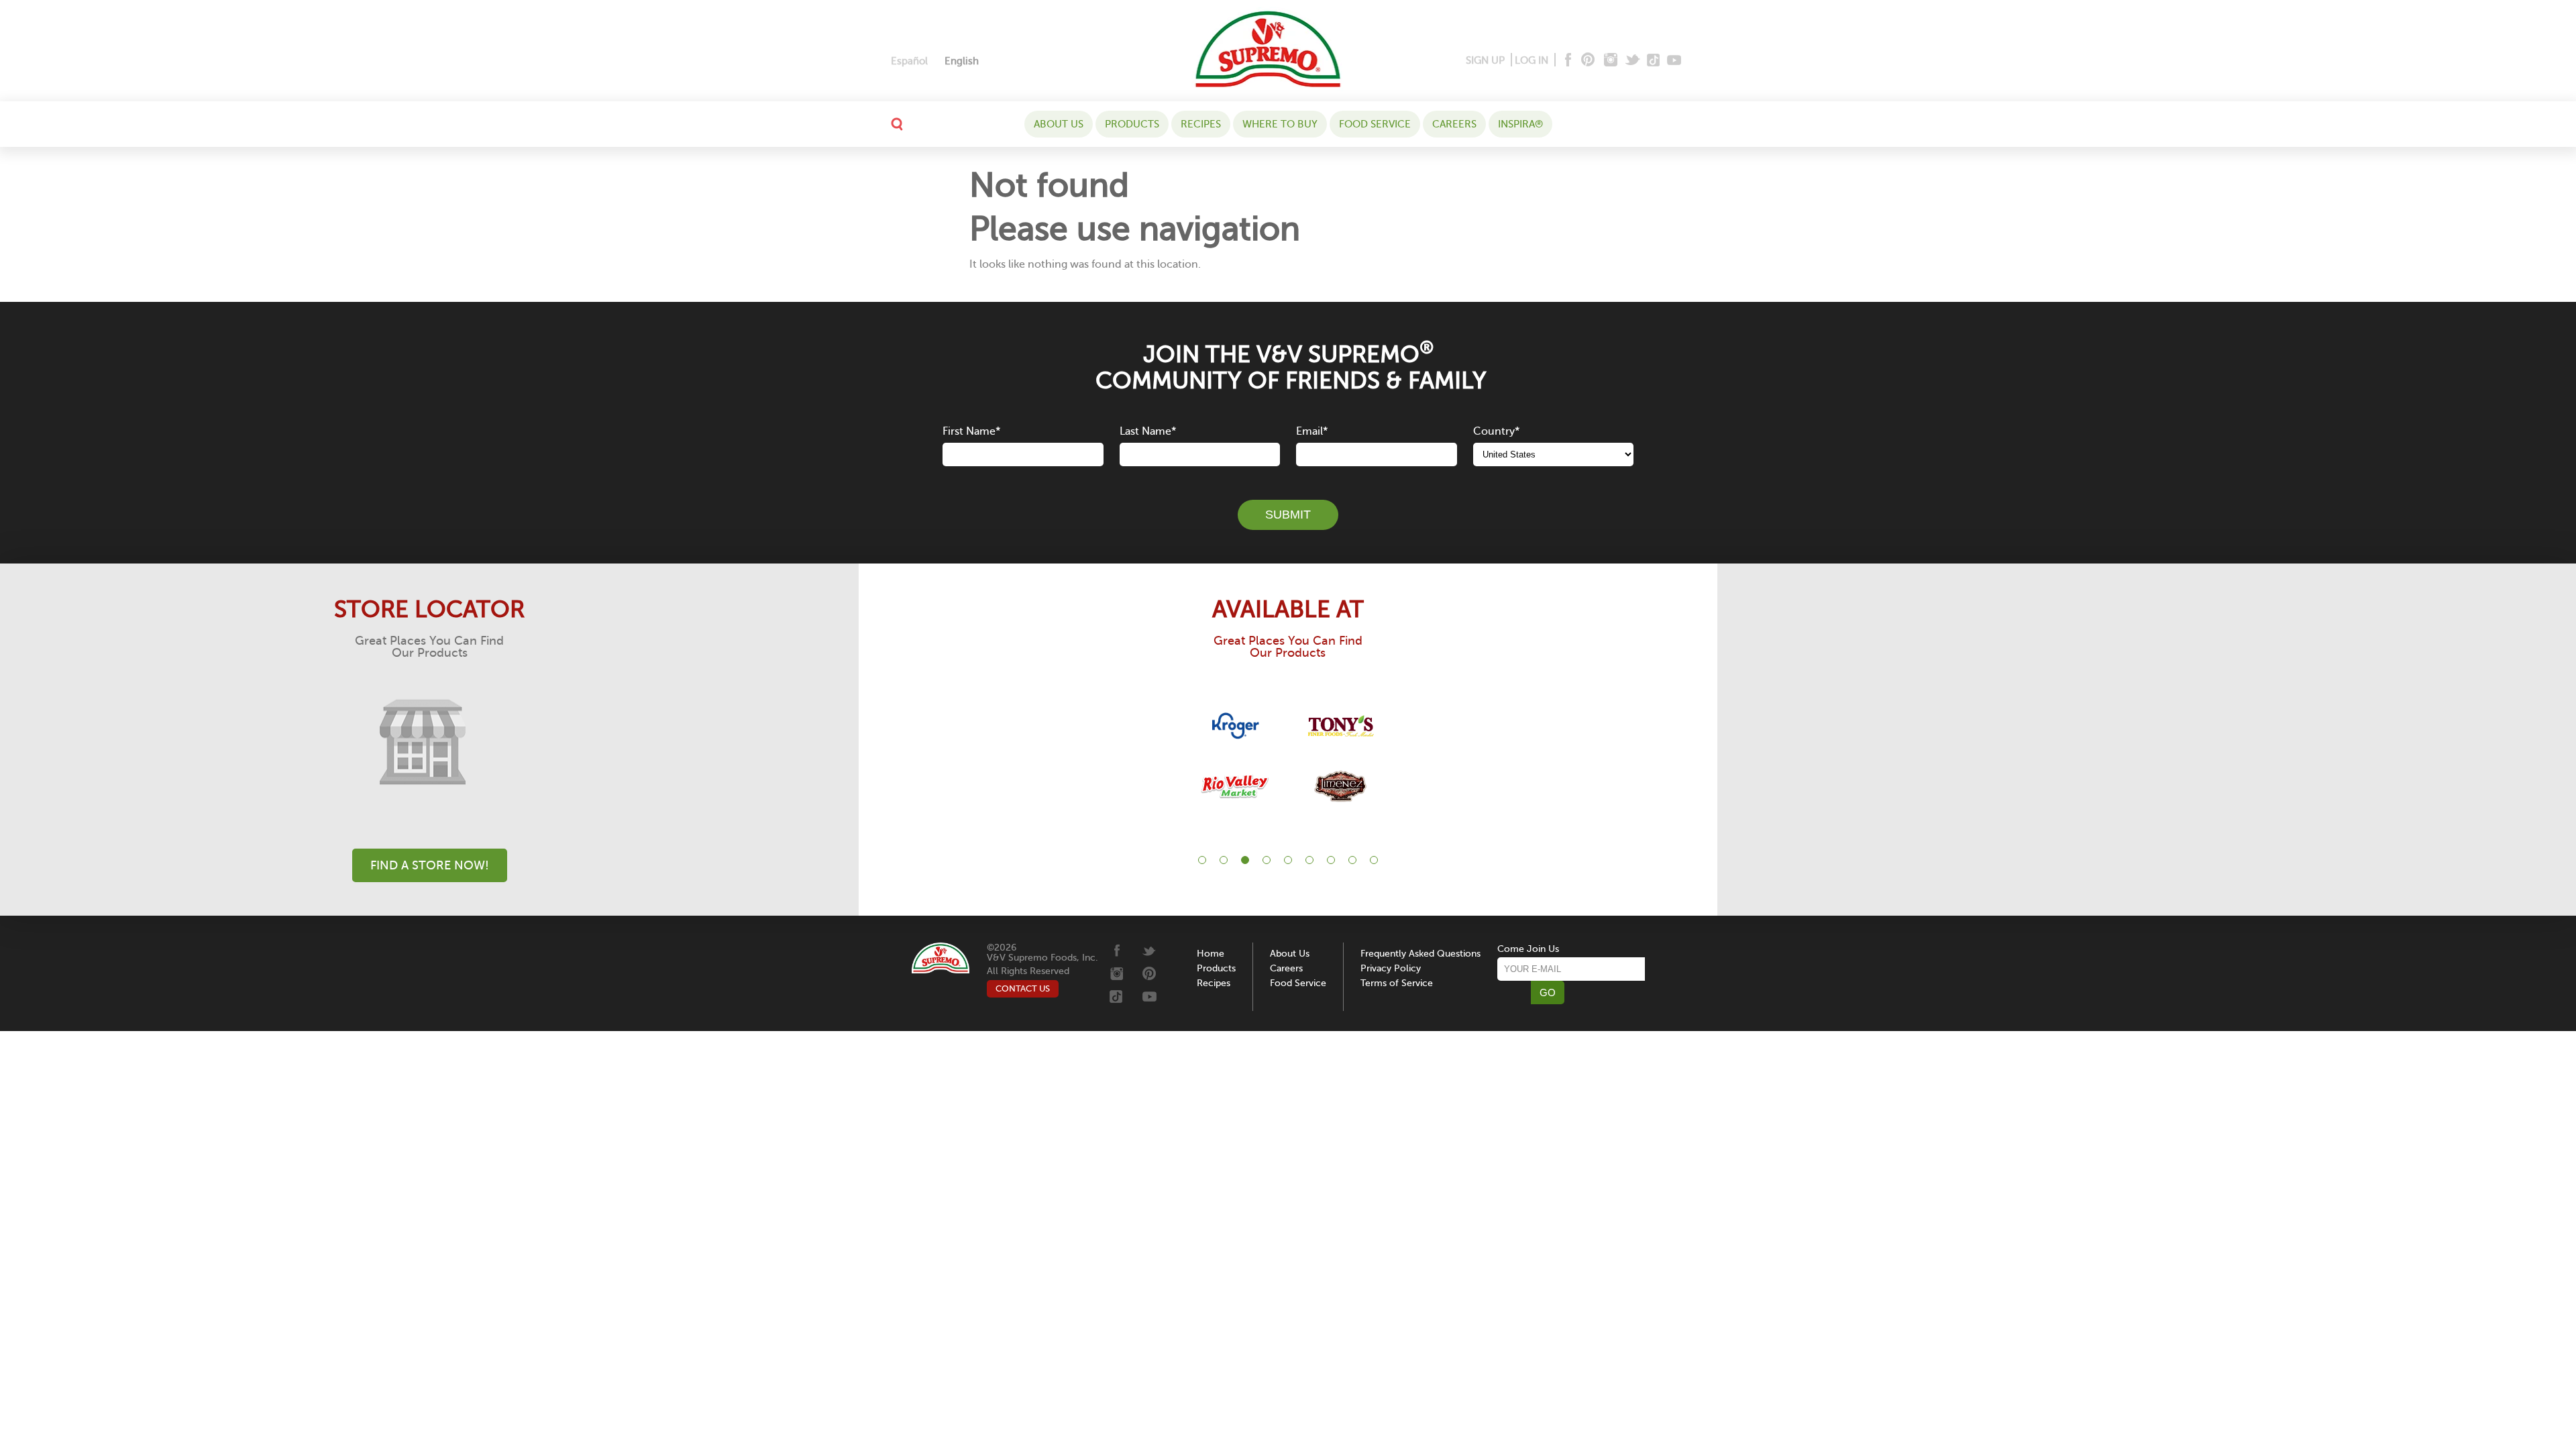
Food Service (1375, 124)
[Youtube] (1674, 61)
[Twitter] (1634, 61)
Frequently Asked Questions (1420, 954)
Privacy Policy (1391, 968)
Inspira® (1520, 124)
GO (1548, 992)
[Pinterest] (1587, 61)
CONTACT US (1023, 988)
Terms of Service (1397, 983)
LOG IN (1532, 60)
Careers (1454, 124)
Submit (1288, 515)
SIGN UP (1485, 60)
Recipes (1201, 124)
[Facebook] (1567, 61)
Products (1132, 124)
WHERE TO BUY (1280, 124)
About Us (1059, 124)
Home (1211, 954)
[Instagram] (1611, 61)
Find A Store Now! (430, 865)
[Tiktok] (1654, 61)
